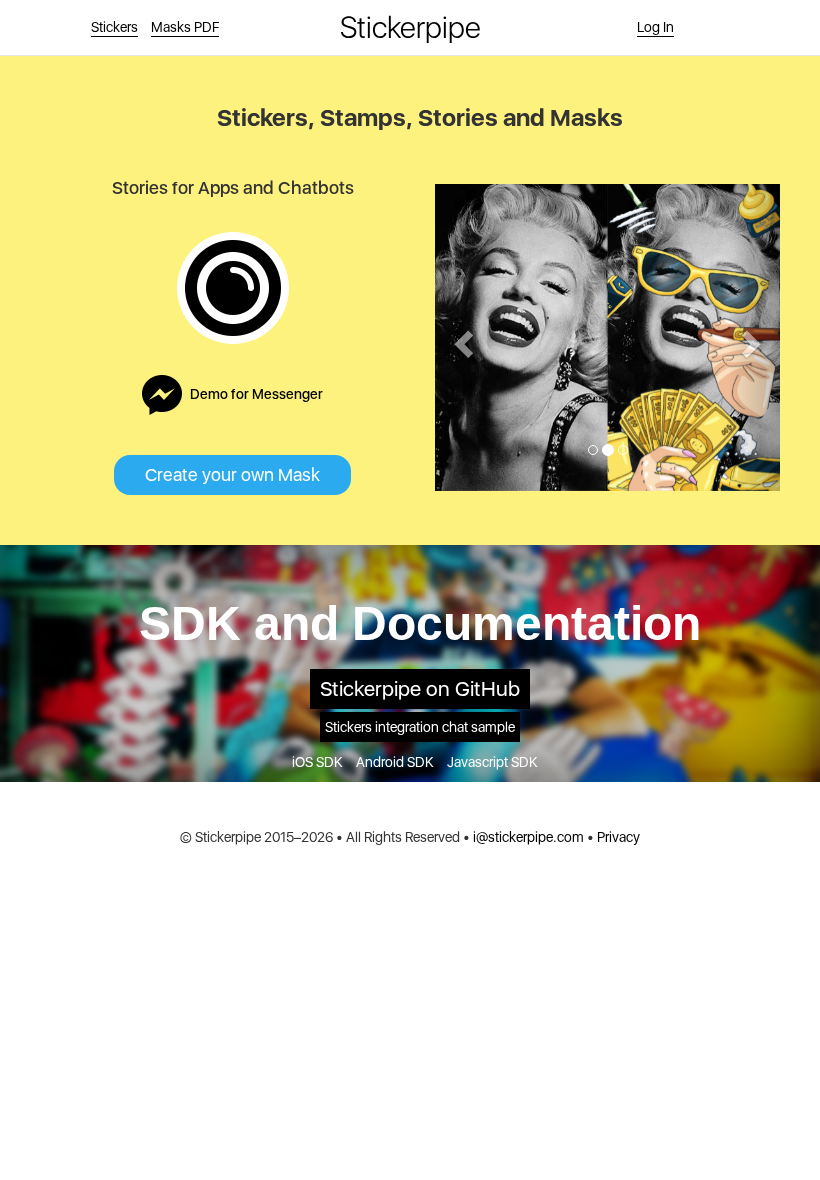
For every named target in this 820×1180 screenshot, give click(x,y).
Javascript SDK (492, 762)
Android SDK (395, 762)
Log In (655, 27)
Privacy (618, 837)
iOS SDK (317, 762)
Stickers (114, 27)
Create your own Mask (232, 474)
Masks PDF (185, 27)
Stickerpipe (410, 27)
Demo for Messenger (256, 394)
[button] (461, 337)
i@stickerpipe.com (528, 837)
